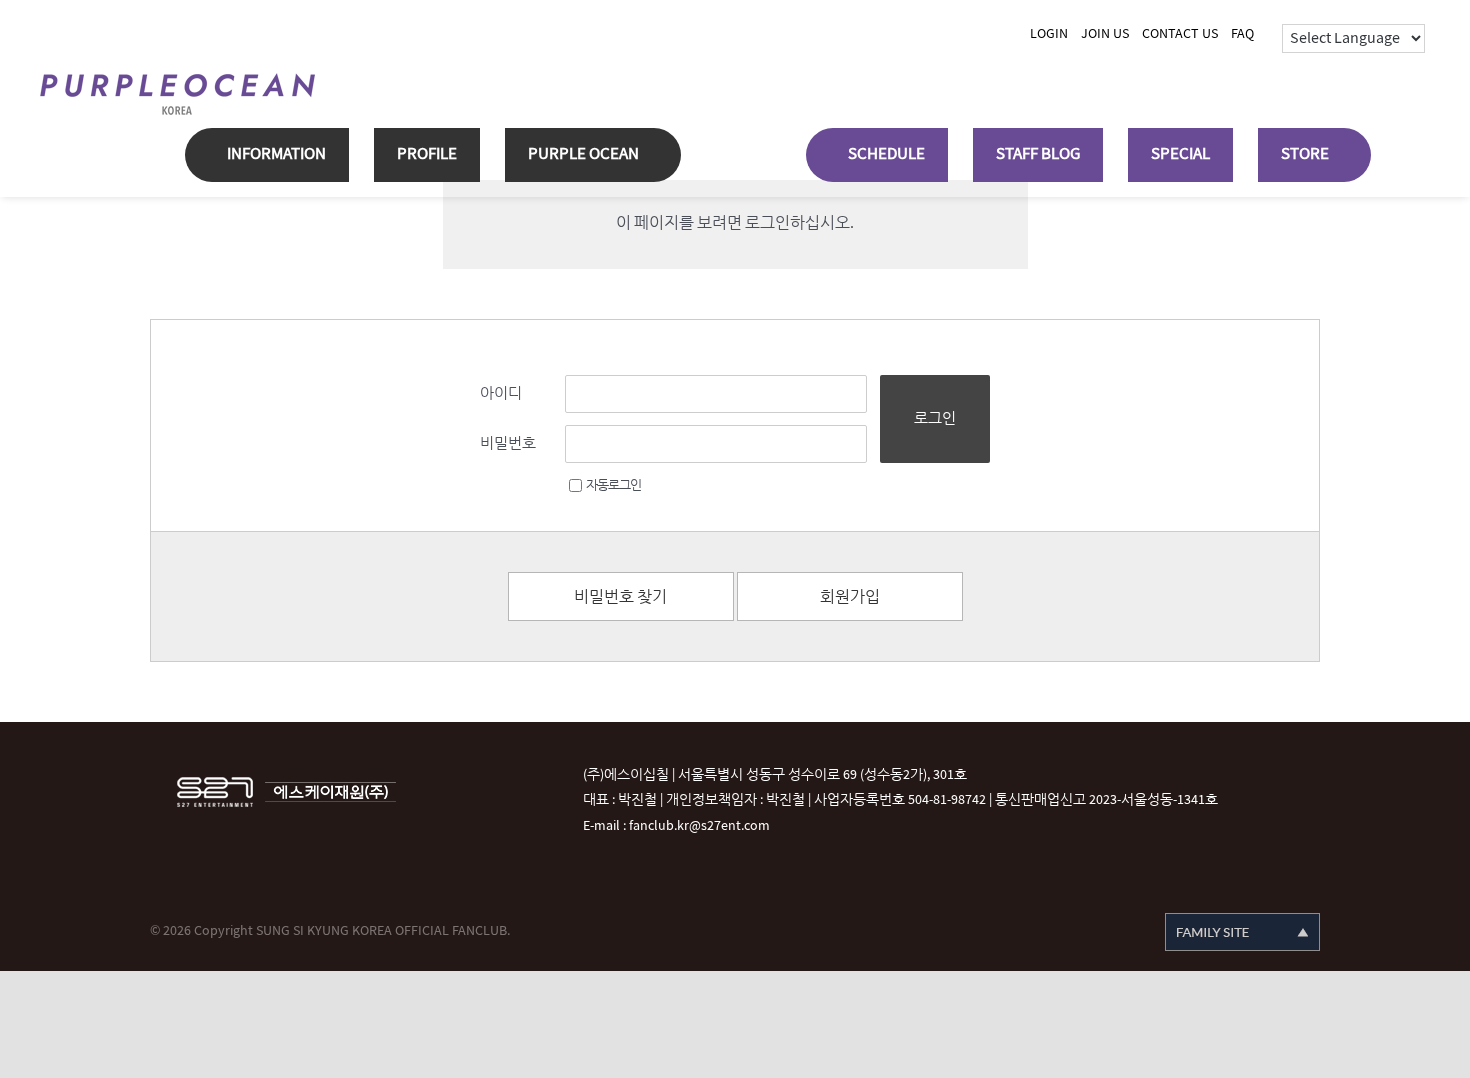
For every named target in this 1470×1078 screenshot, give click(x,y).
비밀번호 (508, 443)
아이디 (501, 393)
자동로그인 (613, 485)
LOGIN (1049, 33)
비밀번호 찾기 (620, 597)
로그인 (935, 418)
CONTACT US (1180, 33)
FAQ (1242, 33)
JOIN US (1105, 33)
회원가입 (850, 597)
